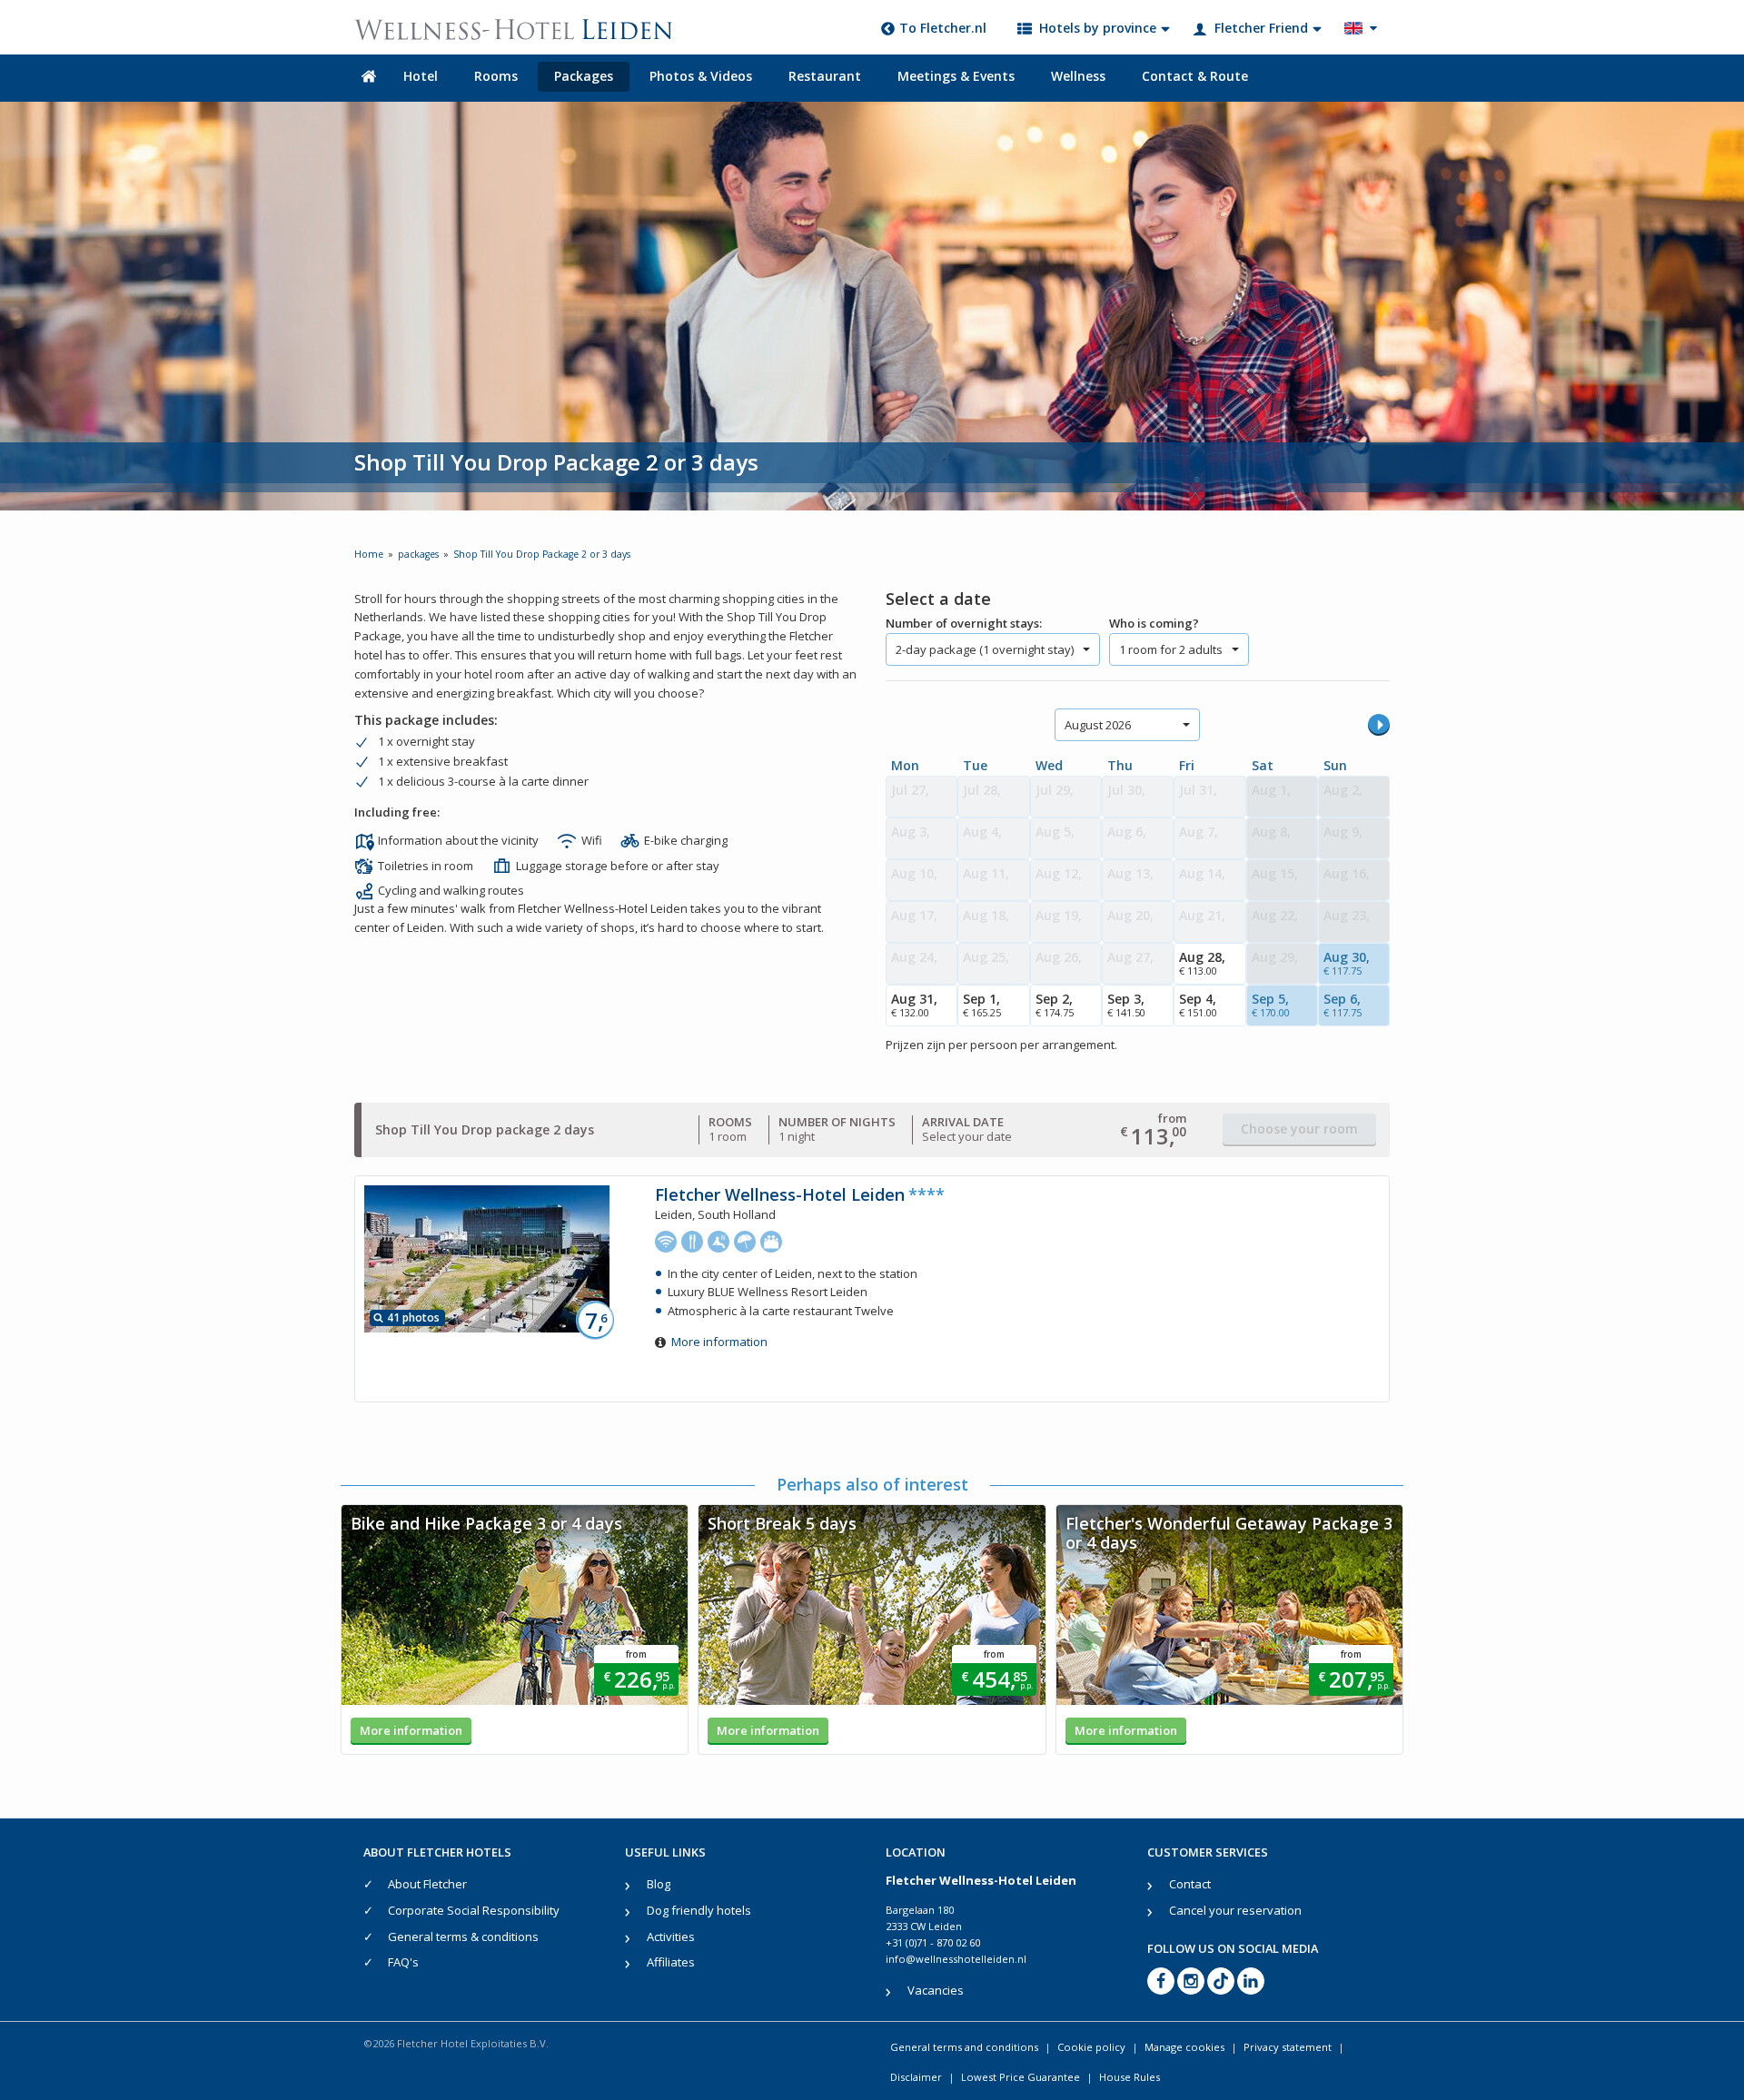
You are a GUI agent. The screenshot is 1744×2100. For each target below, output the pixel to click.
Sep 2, (1055, 1005)
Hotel (421, 76)
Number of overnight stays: (964, 623)
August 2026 (1098, 725)
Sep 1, (982, 1005)
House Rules (1130, 2077)
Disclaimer (916, 2077)
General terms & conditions (463, 1937)
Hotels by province (1098, 28)
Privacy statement (1288, 2047)
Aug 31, (914, 1005)
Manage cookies (1184, 2047)
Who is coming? (1154, 623)
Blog (659, 1884)
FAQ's (403, 1962)
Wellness (1078, 76)
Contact (1190, 1884)
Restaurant (825, 76)
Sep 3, (1126, 1005)
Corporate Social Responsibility (474, 1910)
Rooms (496, 76)
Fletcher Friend (1261, 28)
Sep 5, (1271, 1005)
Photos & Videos (701, 76)
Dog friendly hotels (699, 1910)
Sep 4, (1198, 1005)
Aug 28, (1202, 963)
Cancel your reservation (1235, 1910)
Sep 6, (1343, 1005)
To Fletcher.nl (943, 28)
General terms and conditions (964, 2047)
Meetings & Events (956, 76)
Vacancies (936, 1990)
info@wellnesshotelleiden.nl (956, 1959)
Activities (671, 1937)
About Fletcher (427, 1884)
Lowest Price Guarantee (1021, 2077)
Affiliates (671, 1962)
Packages (584, 76)
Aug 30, (1347, 963)
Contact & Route (1195, 76)
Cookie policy (1091, 2047)
